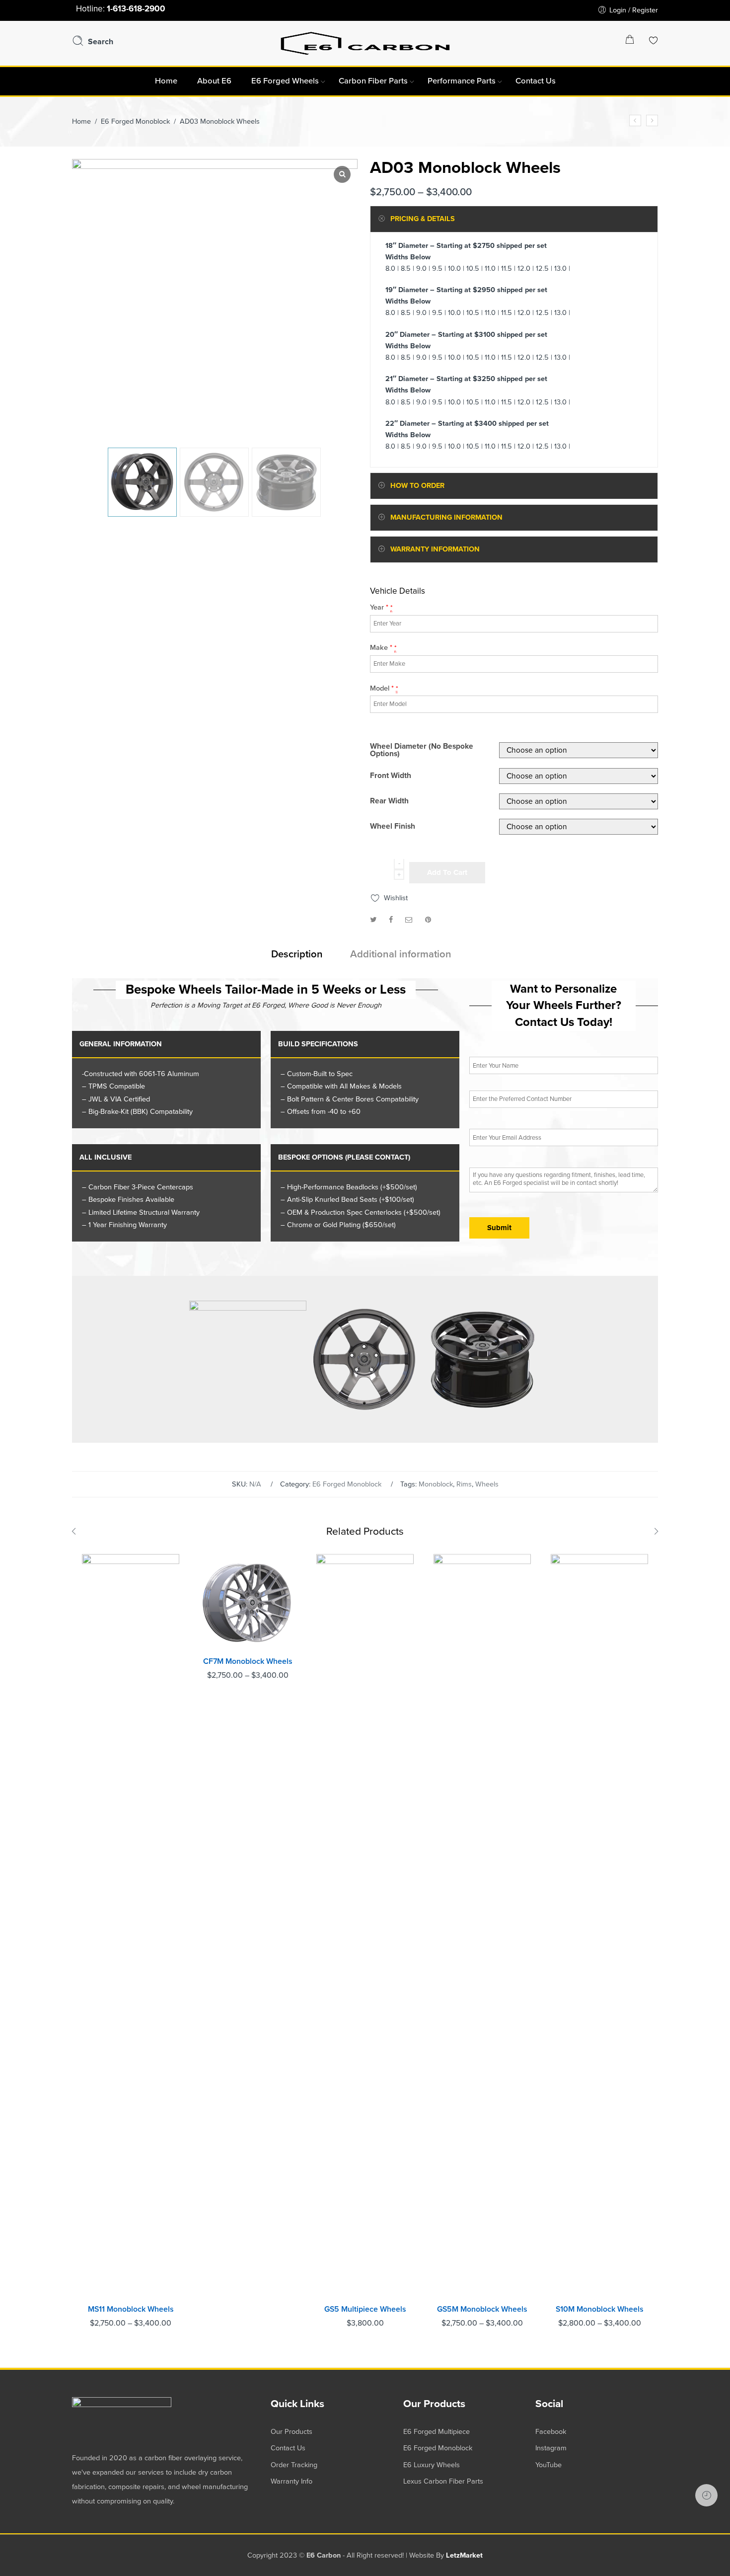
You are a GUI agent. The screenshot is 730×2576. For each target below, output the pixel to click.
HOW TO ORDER (417, 486)
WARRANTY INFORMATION (435, 549)
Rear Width (389, 801)
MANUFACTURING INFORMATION (446, 517)
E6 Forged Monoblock (135, 121)
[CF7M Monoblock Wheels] (635, 120)
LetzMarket (464, 2555)
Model (384, 688)
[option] (142, 482)
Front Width (391, 776)
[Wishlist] (654, 41)
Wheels (487, 1484)
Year (381, 607)
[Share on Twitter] (373, 920)
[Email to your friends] (409, 920)
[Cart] (630, 41)
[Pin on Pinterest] (428, 920)
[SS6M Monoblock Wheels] (652, 120)
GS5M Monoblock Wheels (482, 2309)
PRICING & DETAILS (423, 219)
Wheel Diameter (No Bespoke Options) (422, 750)
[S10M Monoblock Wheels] (599, 1927)
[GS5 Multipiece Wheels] (365, 1927)
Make (383, 648)
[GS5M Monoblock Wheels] (482, 1927)
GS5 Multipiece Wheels (365, 2309)
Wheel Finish (393, 827)
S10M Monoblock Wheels (600, 2309)
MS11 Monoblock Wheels (131, 2309)
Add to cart (447, 872)
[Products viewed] (706, 2495)
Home (81, 121)
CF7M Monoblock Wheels (248, 1661)
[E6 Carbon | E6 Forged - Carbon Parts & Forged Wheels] (365, 42)
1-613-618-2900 (136, 9)
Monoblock (436, 1484)
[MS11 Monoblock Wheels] (131, 1927)
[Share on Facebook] (391, 920)
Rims (464, 1484)
